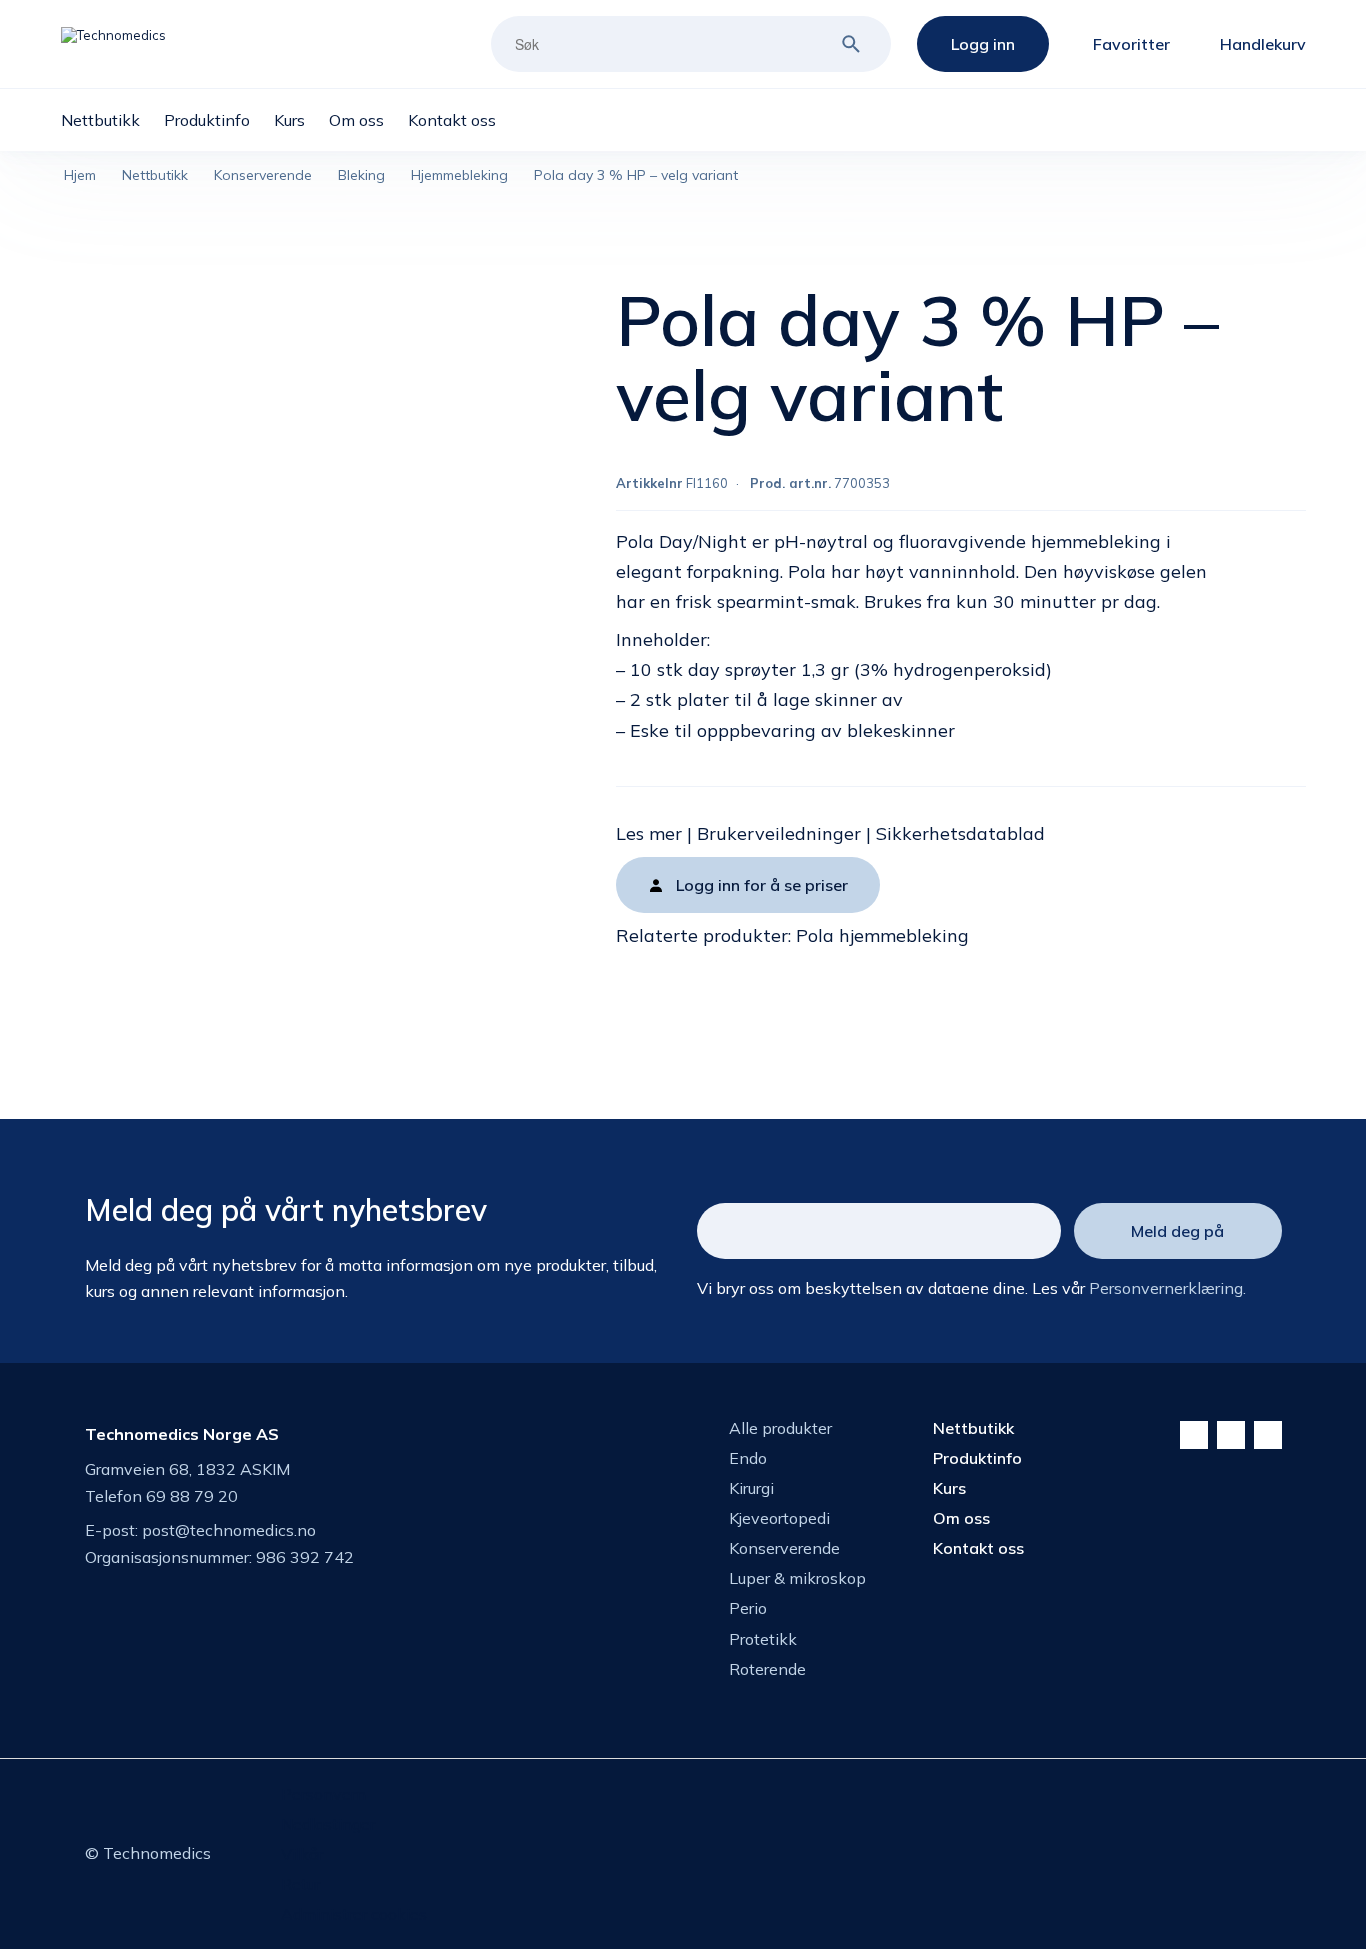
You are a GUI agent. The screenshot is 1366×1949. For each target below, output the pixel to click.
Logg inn (983, 44)
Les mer (649, 833)
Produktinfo (977, 1458)
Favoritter (1131, 44)
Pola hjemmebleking (882, 935)
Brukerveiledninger (779, 833)
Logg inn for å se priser (762, 885)
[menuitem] (112, 120)
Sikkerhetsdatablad (960, 833)
